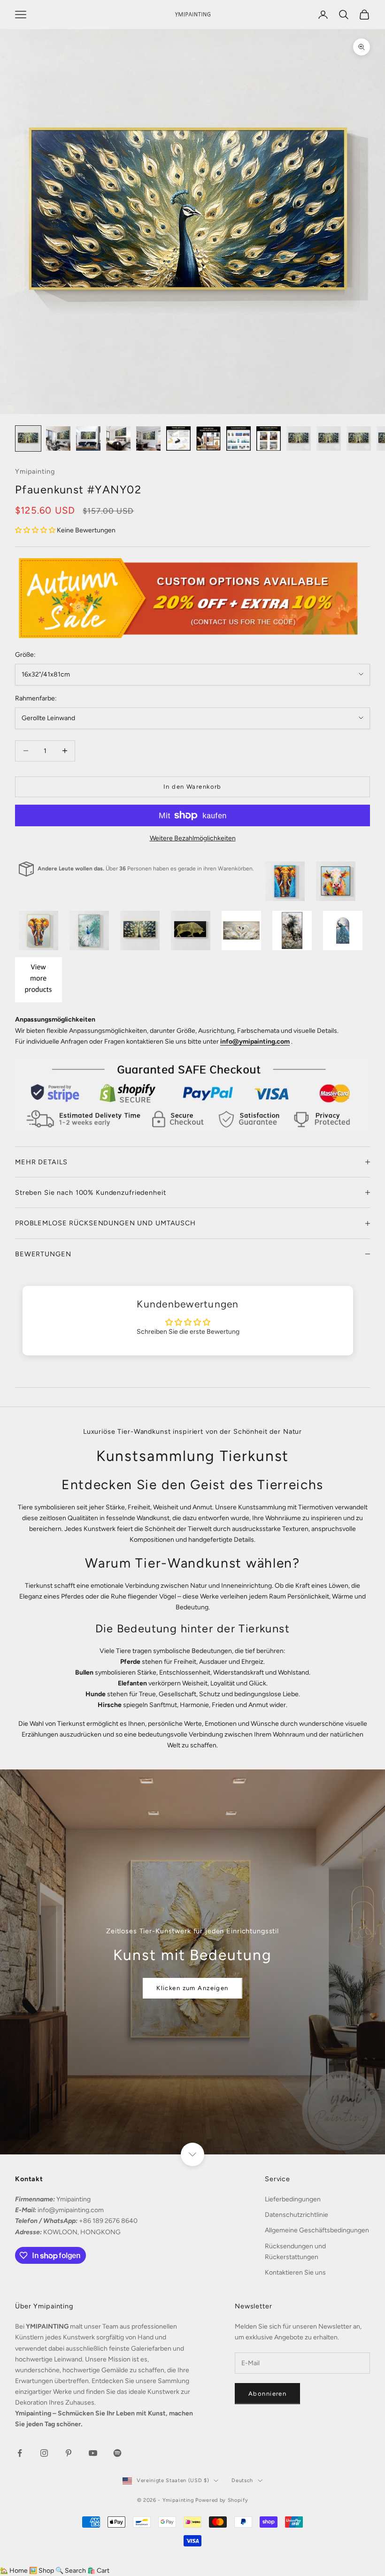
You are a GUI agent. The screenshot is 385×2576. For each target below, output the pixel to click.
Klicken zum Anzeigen (192, 1988)
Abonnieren (267, 2394)
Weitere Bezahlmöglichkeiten (193, 838)
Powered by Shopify (222, 2500)
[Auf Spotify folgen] (117, 2453)
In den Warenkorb (192, 787)
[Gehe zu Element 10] (299, 438)
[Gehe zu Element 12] (359, 438)
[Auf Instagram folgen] (44, 2453)
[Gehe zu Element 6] (178, 438)
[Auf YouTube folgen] (93, 2453)
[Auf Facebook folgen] (20, 2453)
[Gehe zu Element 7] (208, 438)
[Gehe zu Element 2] (58, 438)
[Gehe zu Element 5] (148, 438)
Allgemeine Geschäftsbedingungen (317, 2230)
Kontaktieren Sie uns (295, 2272)
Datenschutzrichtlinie (296, 2215)
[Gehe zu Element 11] (329, 438)
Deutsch (242, 2480)
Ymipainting (35, 471)
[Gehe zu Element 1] (28, 438)
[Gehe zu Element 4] (118, 438)
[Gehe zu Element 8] (239, 438)
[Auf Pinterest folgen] (69, 2453)
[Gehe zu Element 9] (269, 438)
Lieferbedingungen (293, 2199)
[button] (36, 530)
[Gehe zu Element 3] (88, 438)
